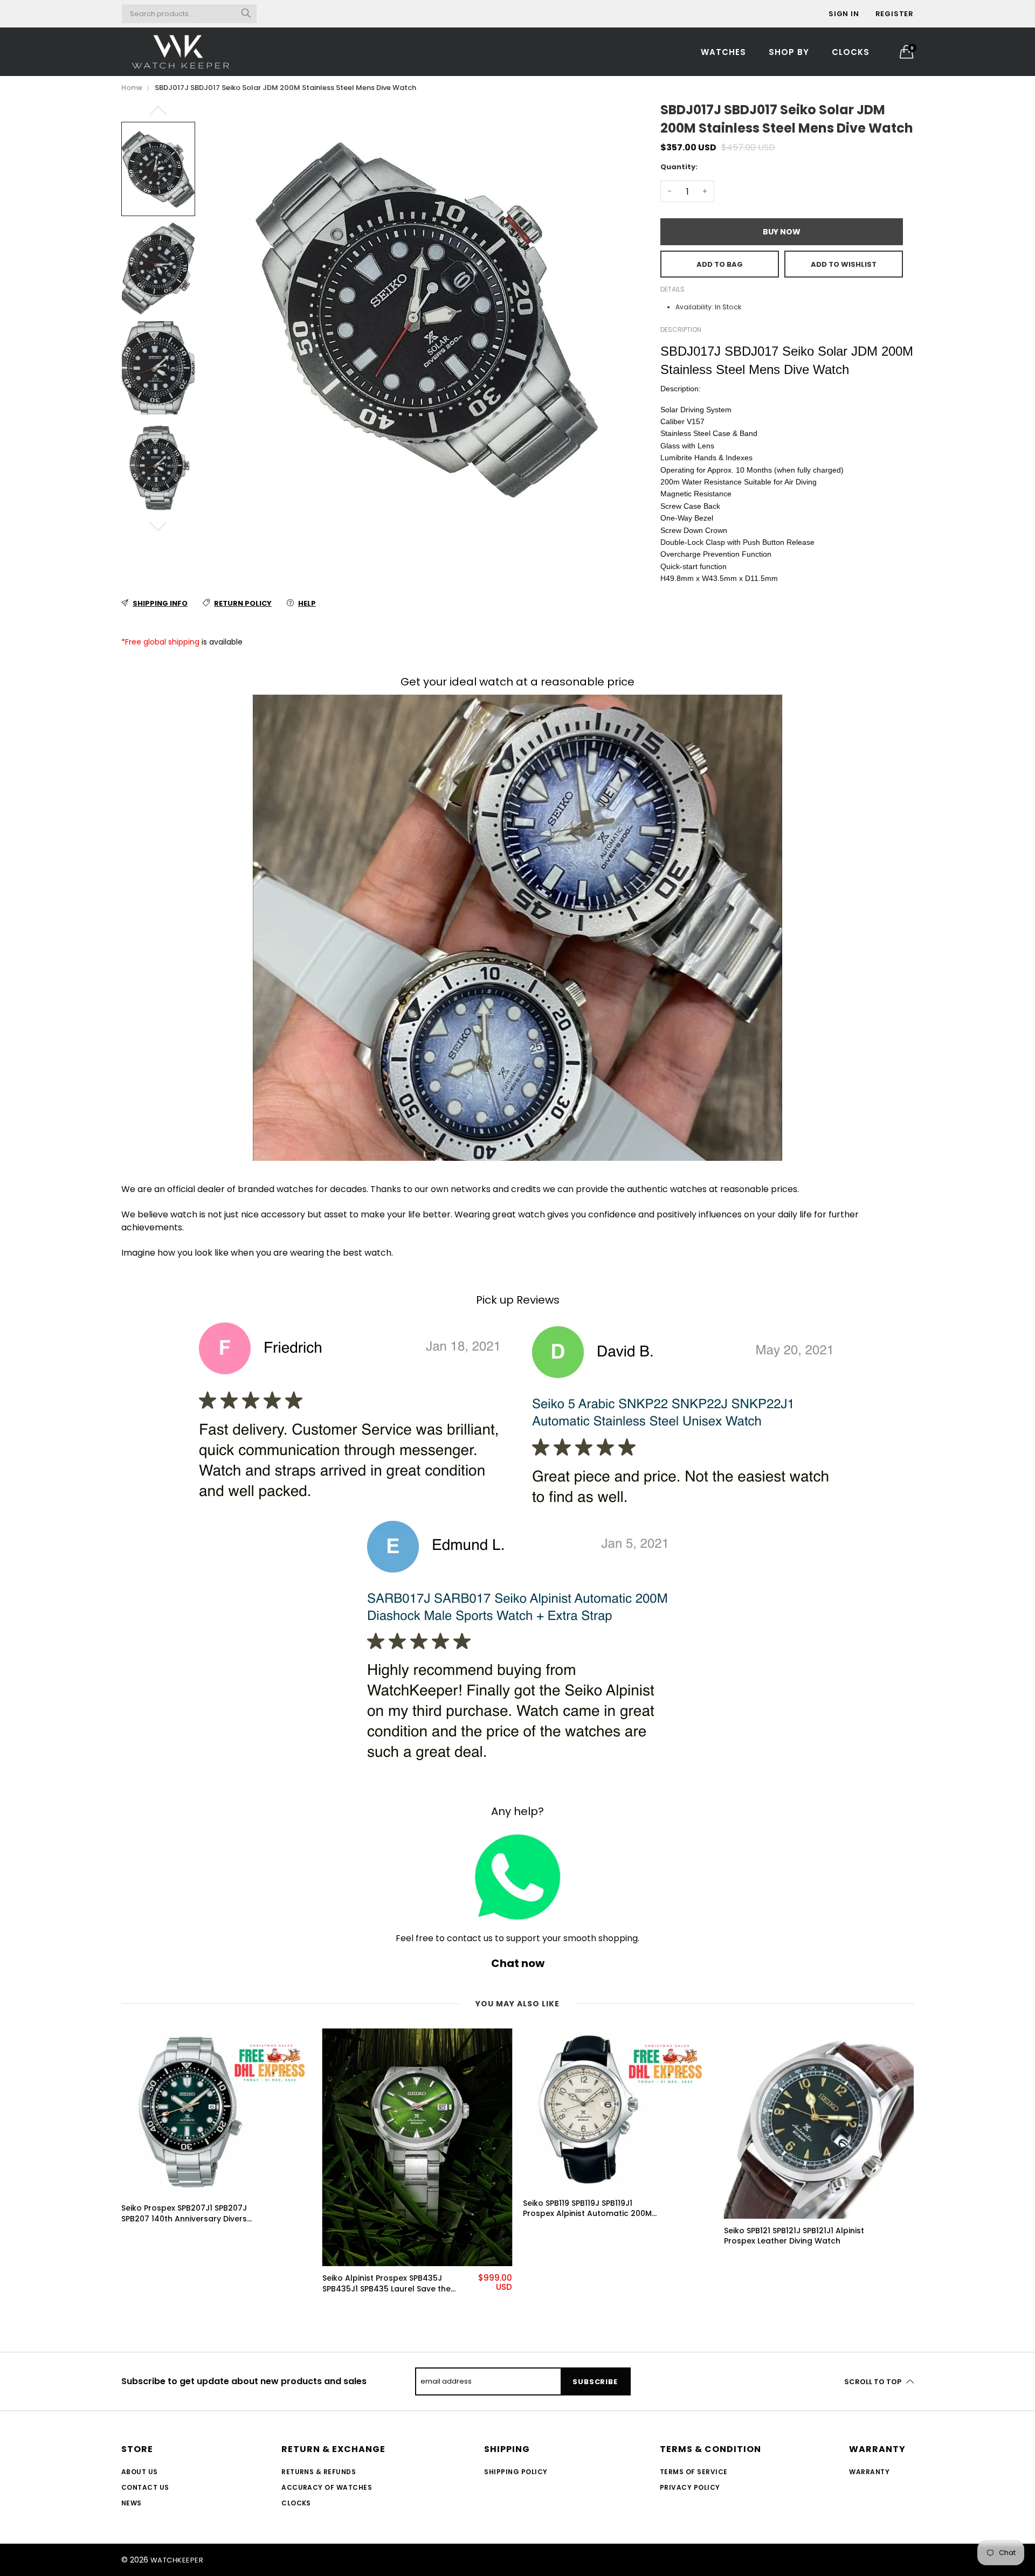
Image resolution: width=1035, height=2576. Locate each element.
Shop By (789, 52)
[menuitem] (723, 51)
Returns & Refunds (319, 2472)
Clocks (851, 52)
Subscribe (595, 2382)
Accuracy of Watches (327, 2487)
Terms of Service (694, 2472)
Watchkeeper (177, 2560)
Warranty (869, 2472)
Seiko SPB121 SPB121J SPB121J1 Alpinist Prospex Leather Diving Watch (794, 2236)
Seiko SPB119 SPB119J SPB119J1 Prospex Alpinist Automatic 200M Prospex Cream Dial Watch (587, 2209)
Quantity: (679, 167)
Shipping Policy (516, 2472)
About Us (140, 2472)
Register (895, 14)
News (132, 2503)
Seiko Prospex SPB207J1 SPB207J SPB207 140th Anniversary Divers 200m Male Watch (184, 2214)
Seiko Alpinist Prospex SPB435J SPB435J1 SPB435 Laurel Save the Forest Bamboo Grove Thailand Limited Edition (387, 2284)
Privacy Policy (690, 2487)
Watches (723, 52)
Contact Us (145, 2487)
